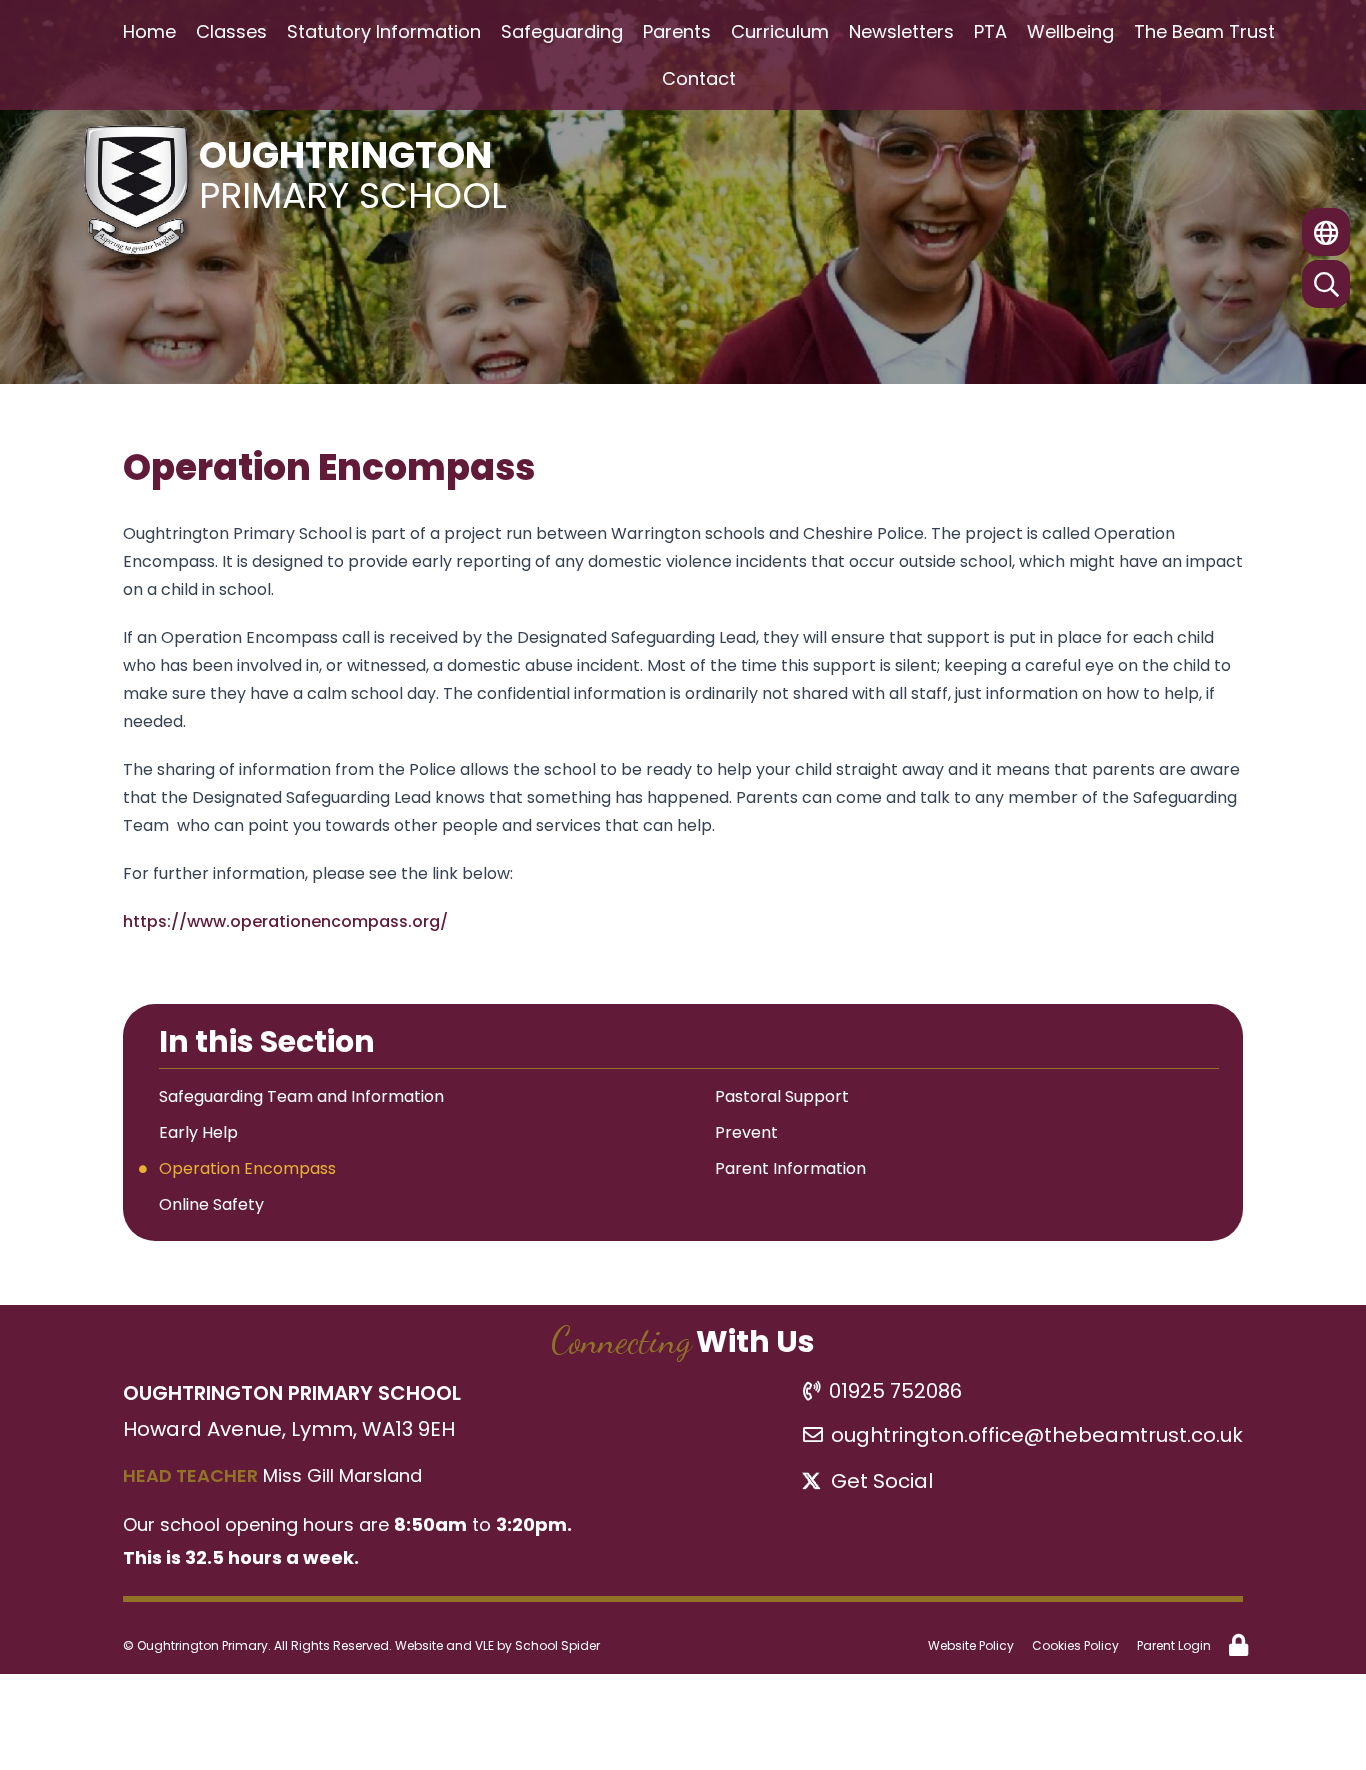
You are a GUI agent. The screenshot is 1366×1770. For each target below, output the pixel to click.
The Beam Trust (1204, 31)
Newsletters (901, 31)
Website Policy (971, 1645)
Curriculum (780, 31)
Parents (677, 31)
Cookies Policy (1075, 1645)
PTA (990, 31)
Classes (231, 31)
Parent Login (1174, 1645)
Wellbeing (1070, 31)
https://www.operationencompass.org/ (285, 921)
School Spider (557, 1645)
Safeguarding (562, 31)
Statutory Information (384, 31)
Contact (699, 78)
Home (149, 31)
